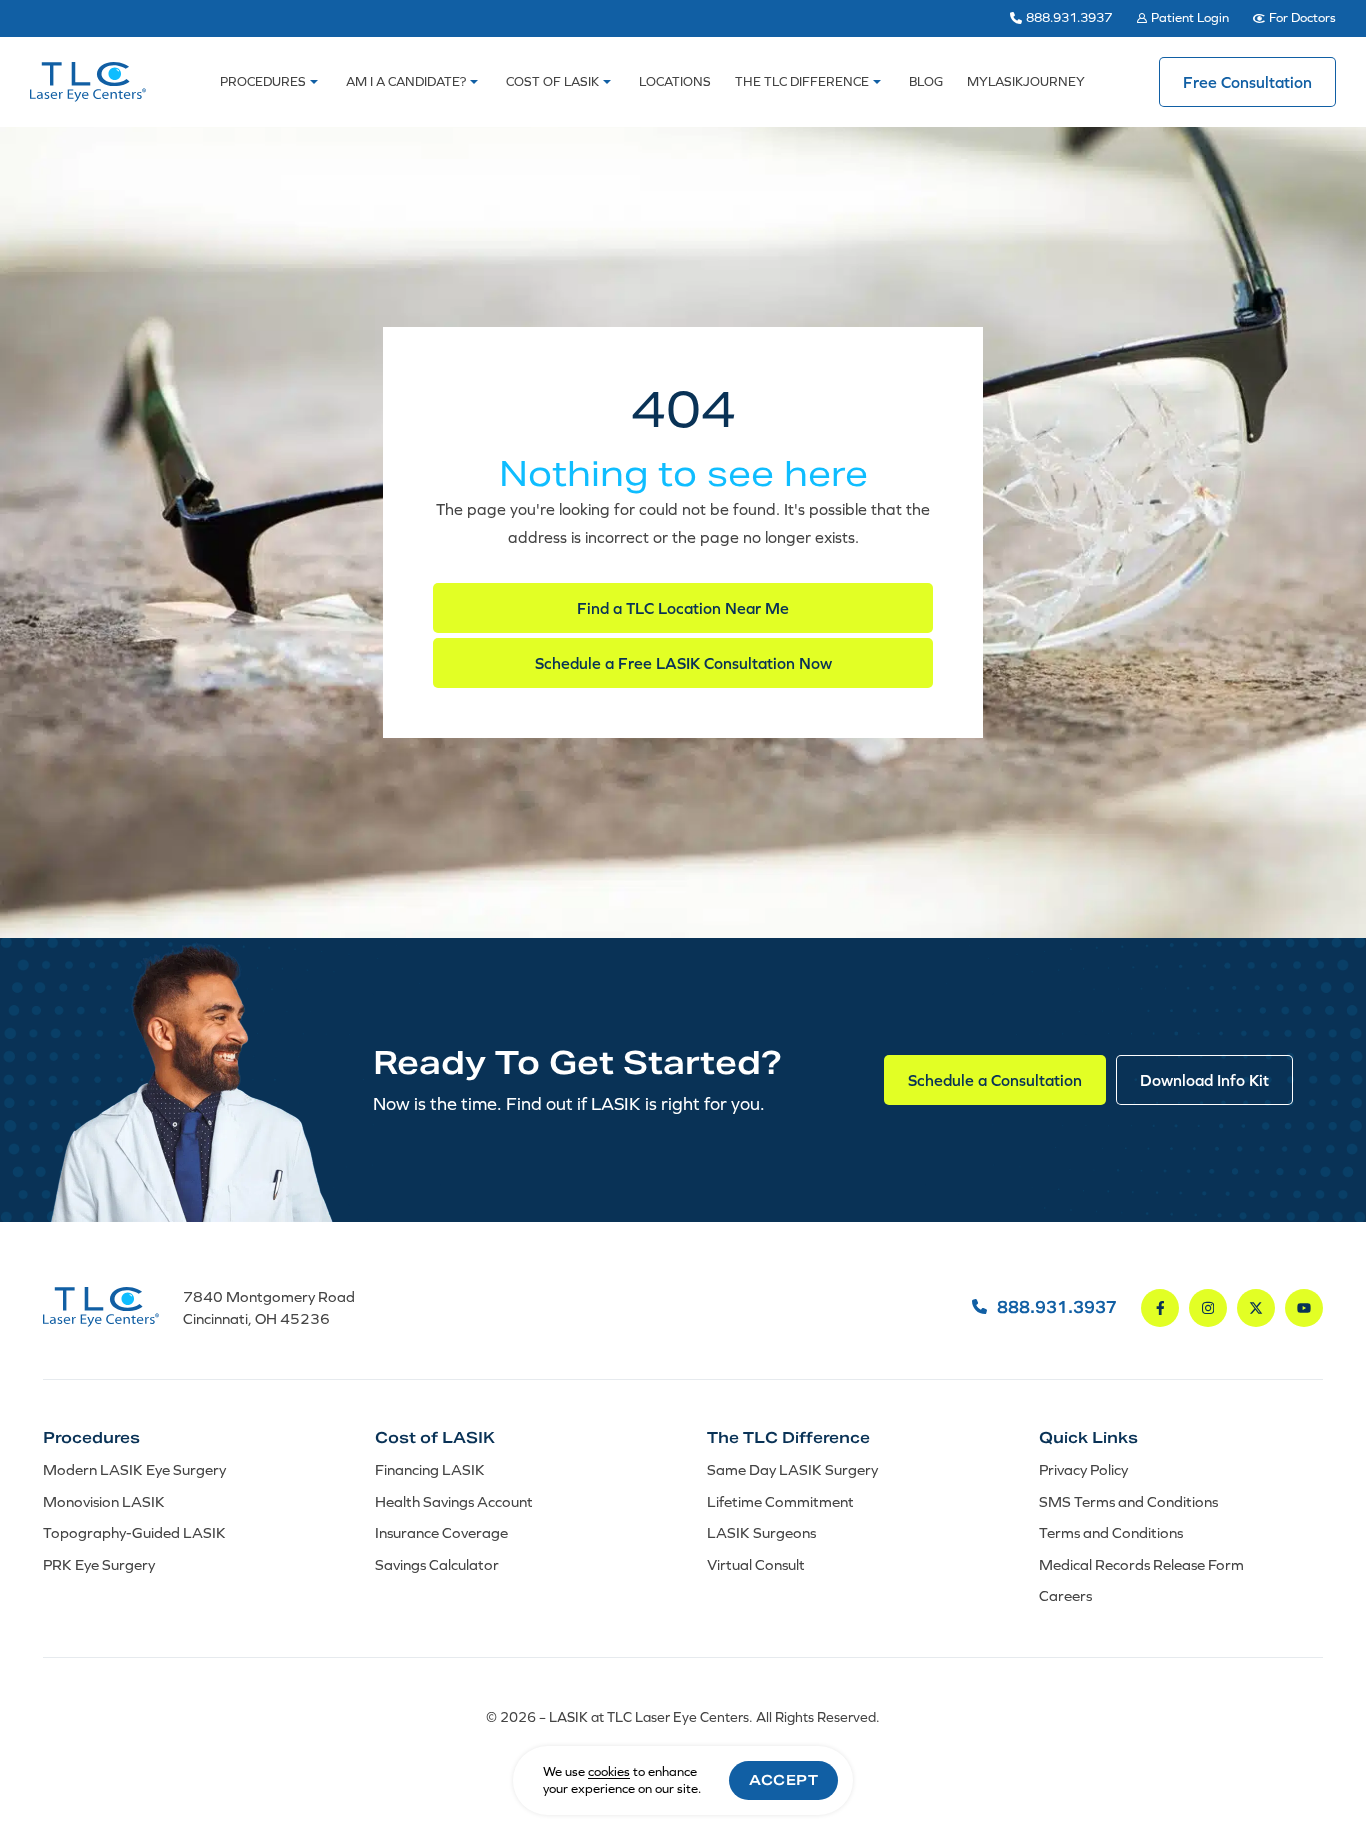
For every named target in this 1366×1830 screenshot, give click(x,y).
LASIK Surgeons (761, 1532)
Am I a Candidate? (406, 81)
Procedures (263, 81)
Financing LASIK (430, 1469)
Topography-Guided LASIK (134, 1532)
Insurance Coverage (441, 1532)
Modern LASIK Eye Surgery (134, 1469)
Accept (783, 1780)
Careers (1065, 1595)
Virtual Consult (756, 1564)
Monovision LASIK (104, 1501)
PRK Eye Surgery (99, 1564)
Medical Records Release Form (1141, 1564)
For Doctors (1302, 17)
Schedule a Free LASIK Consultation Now (683, 663)
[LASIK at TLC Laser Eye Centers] (88, 82)
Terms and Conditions (1111, 1532)
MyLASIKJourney (1026, 81)
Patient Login (1190, 17)
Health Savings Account (454, 1501)
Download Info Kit (1204, 1080)
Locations (675, 81)
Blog (926, 81)
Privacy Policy (1083, 1469)
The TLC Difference (802, 81)
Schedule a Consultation (995, 1080)
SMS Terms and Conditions (1128, 1501)
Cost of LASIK (552, 81)
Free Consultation (1247, 82)
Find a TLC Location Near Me (683, 608)
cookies (609, 1771)
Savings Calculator (437, 1564)
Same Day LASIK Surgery (792, 1469)
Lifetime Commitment (780, 1501)
